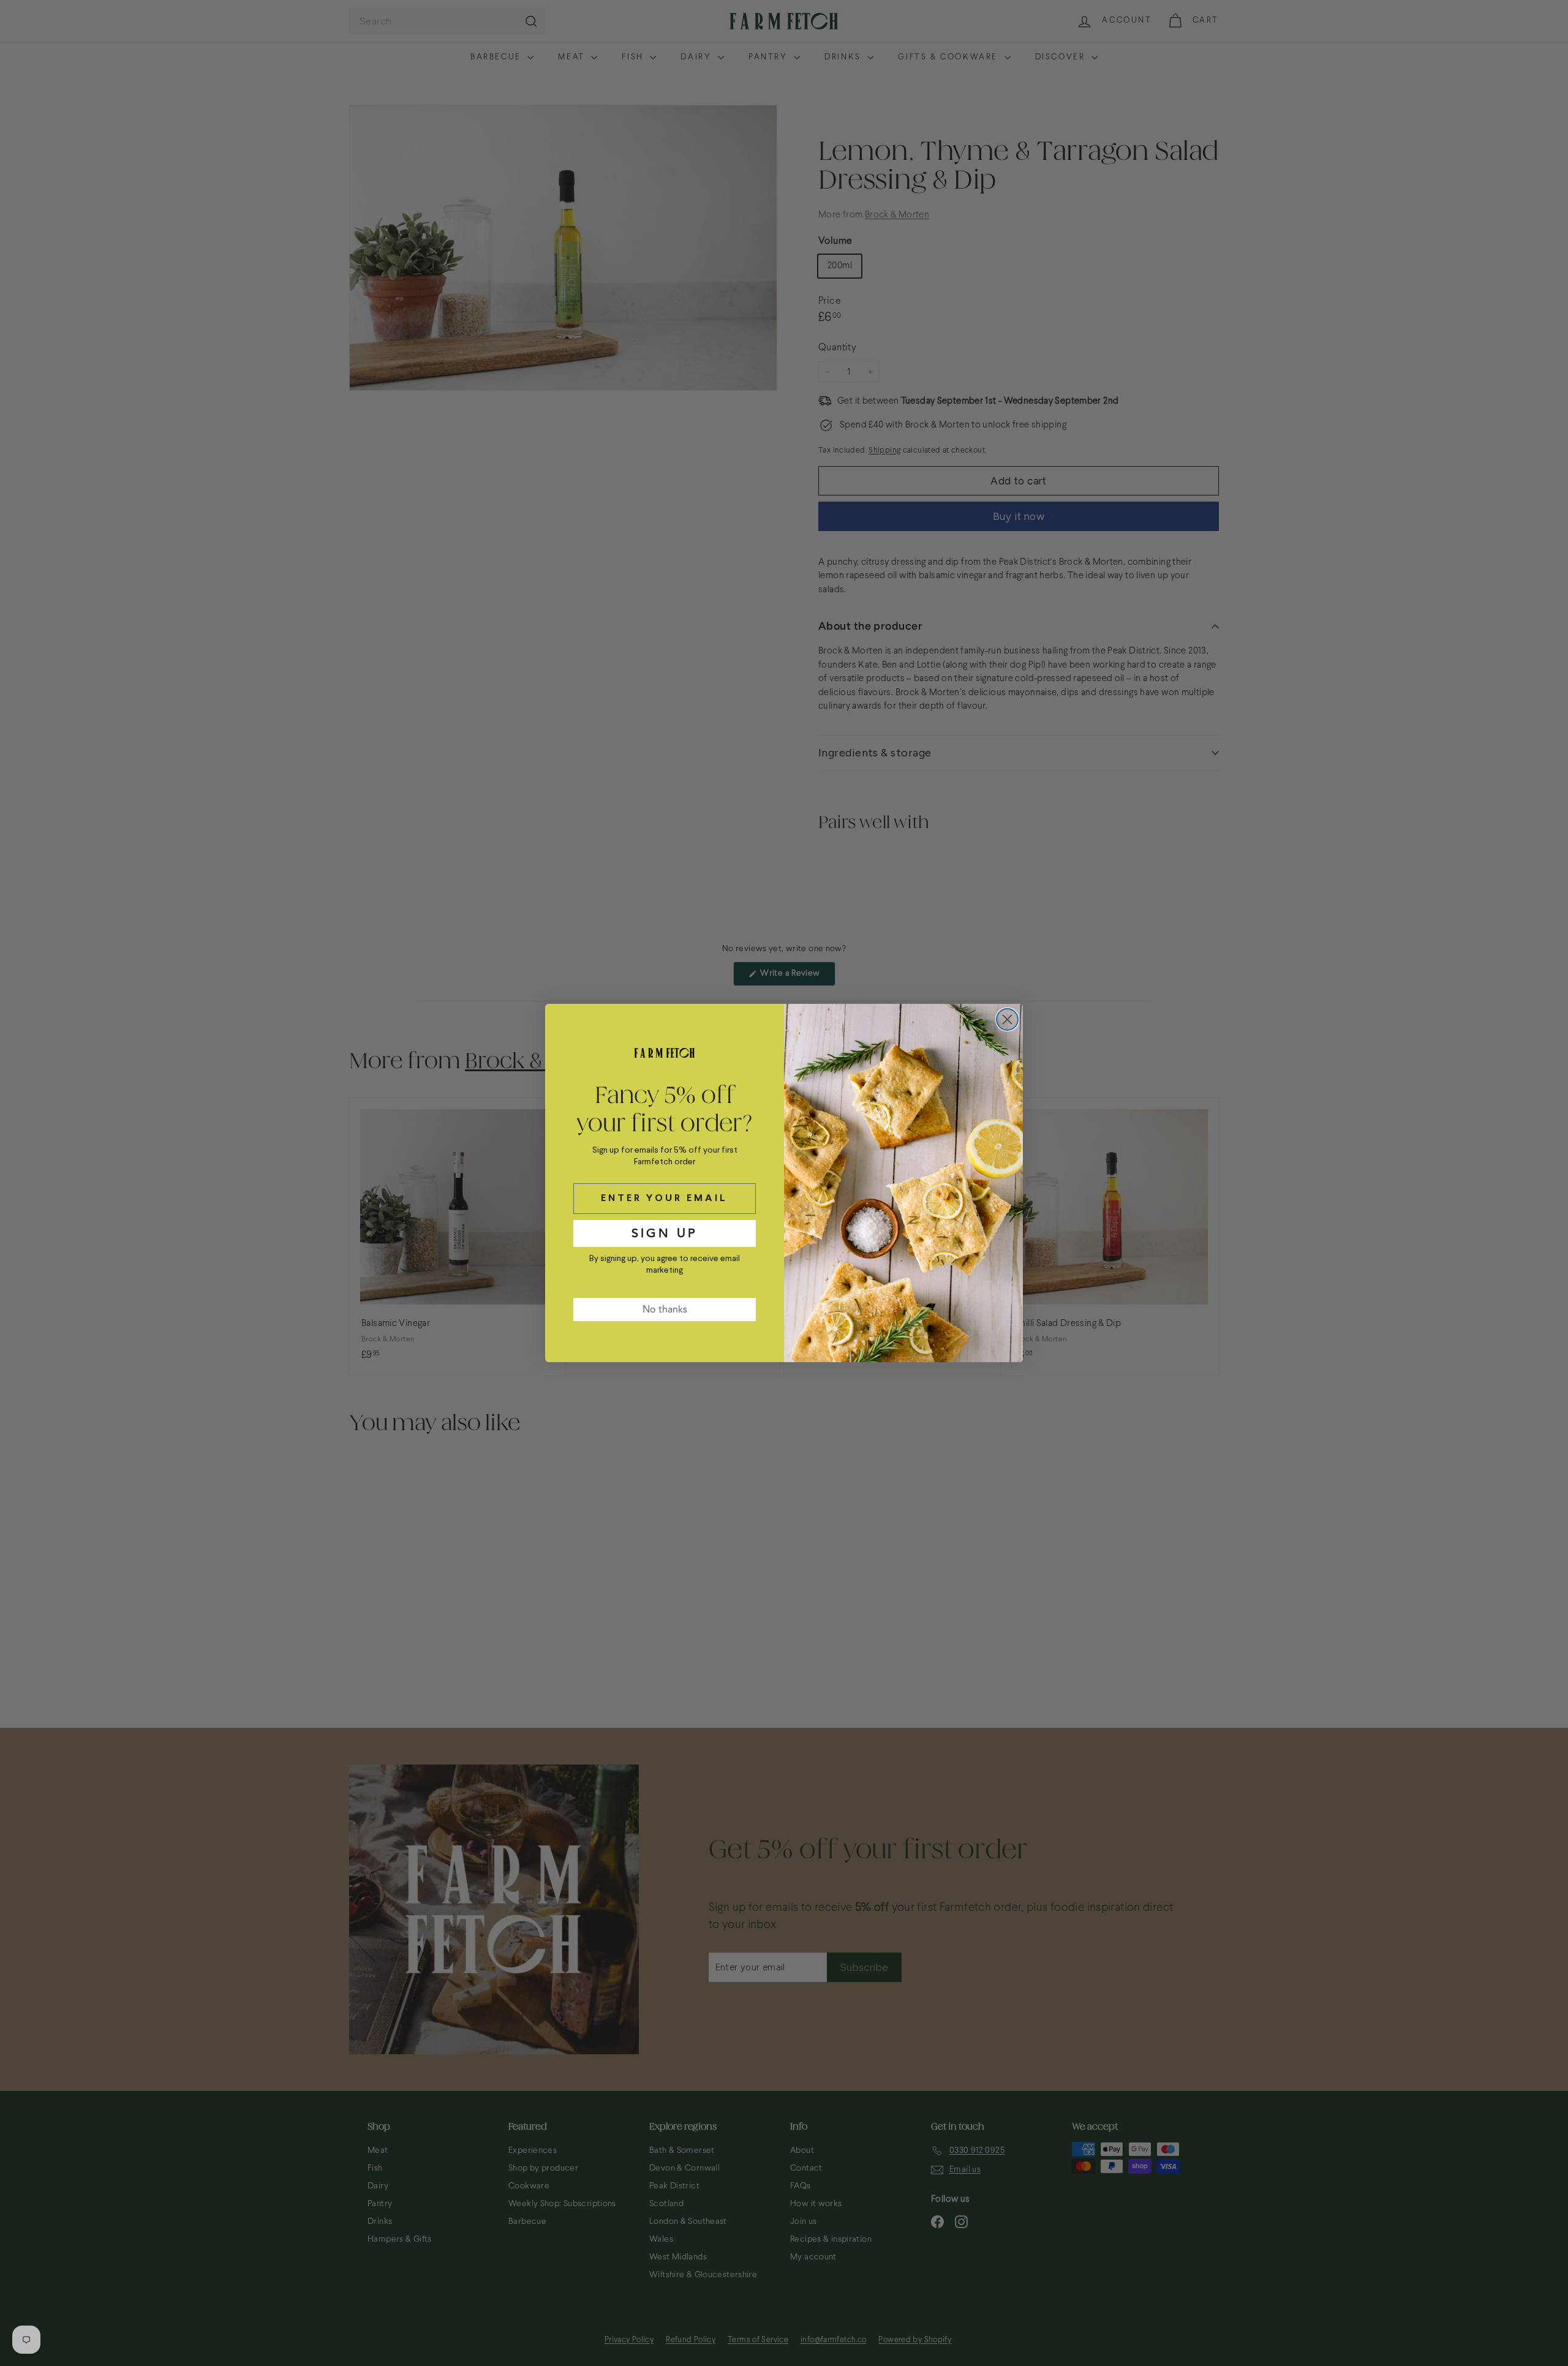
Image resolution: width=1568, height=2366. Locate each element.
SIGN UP (665, 1233)
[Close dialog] (1007, 1019)
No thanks (665, 1309)
